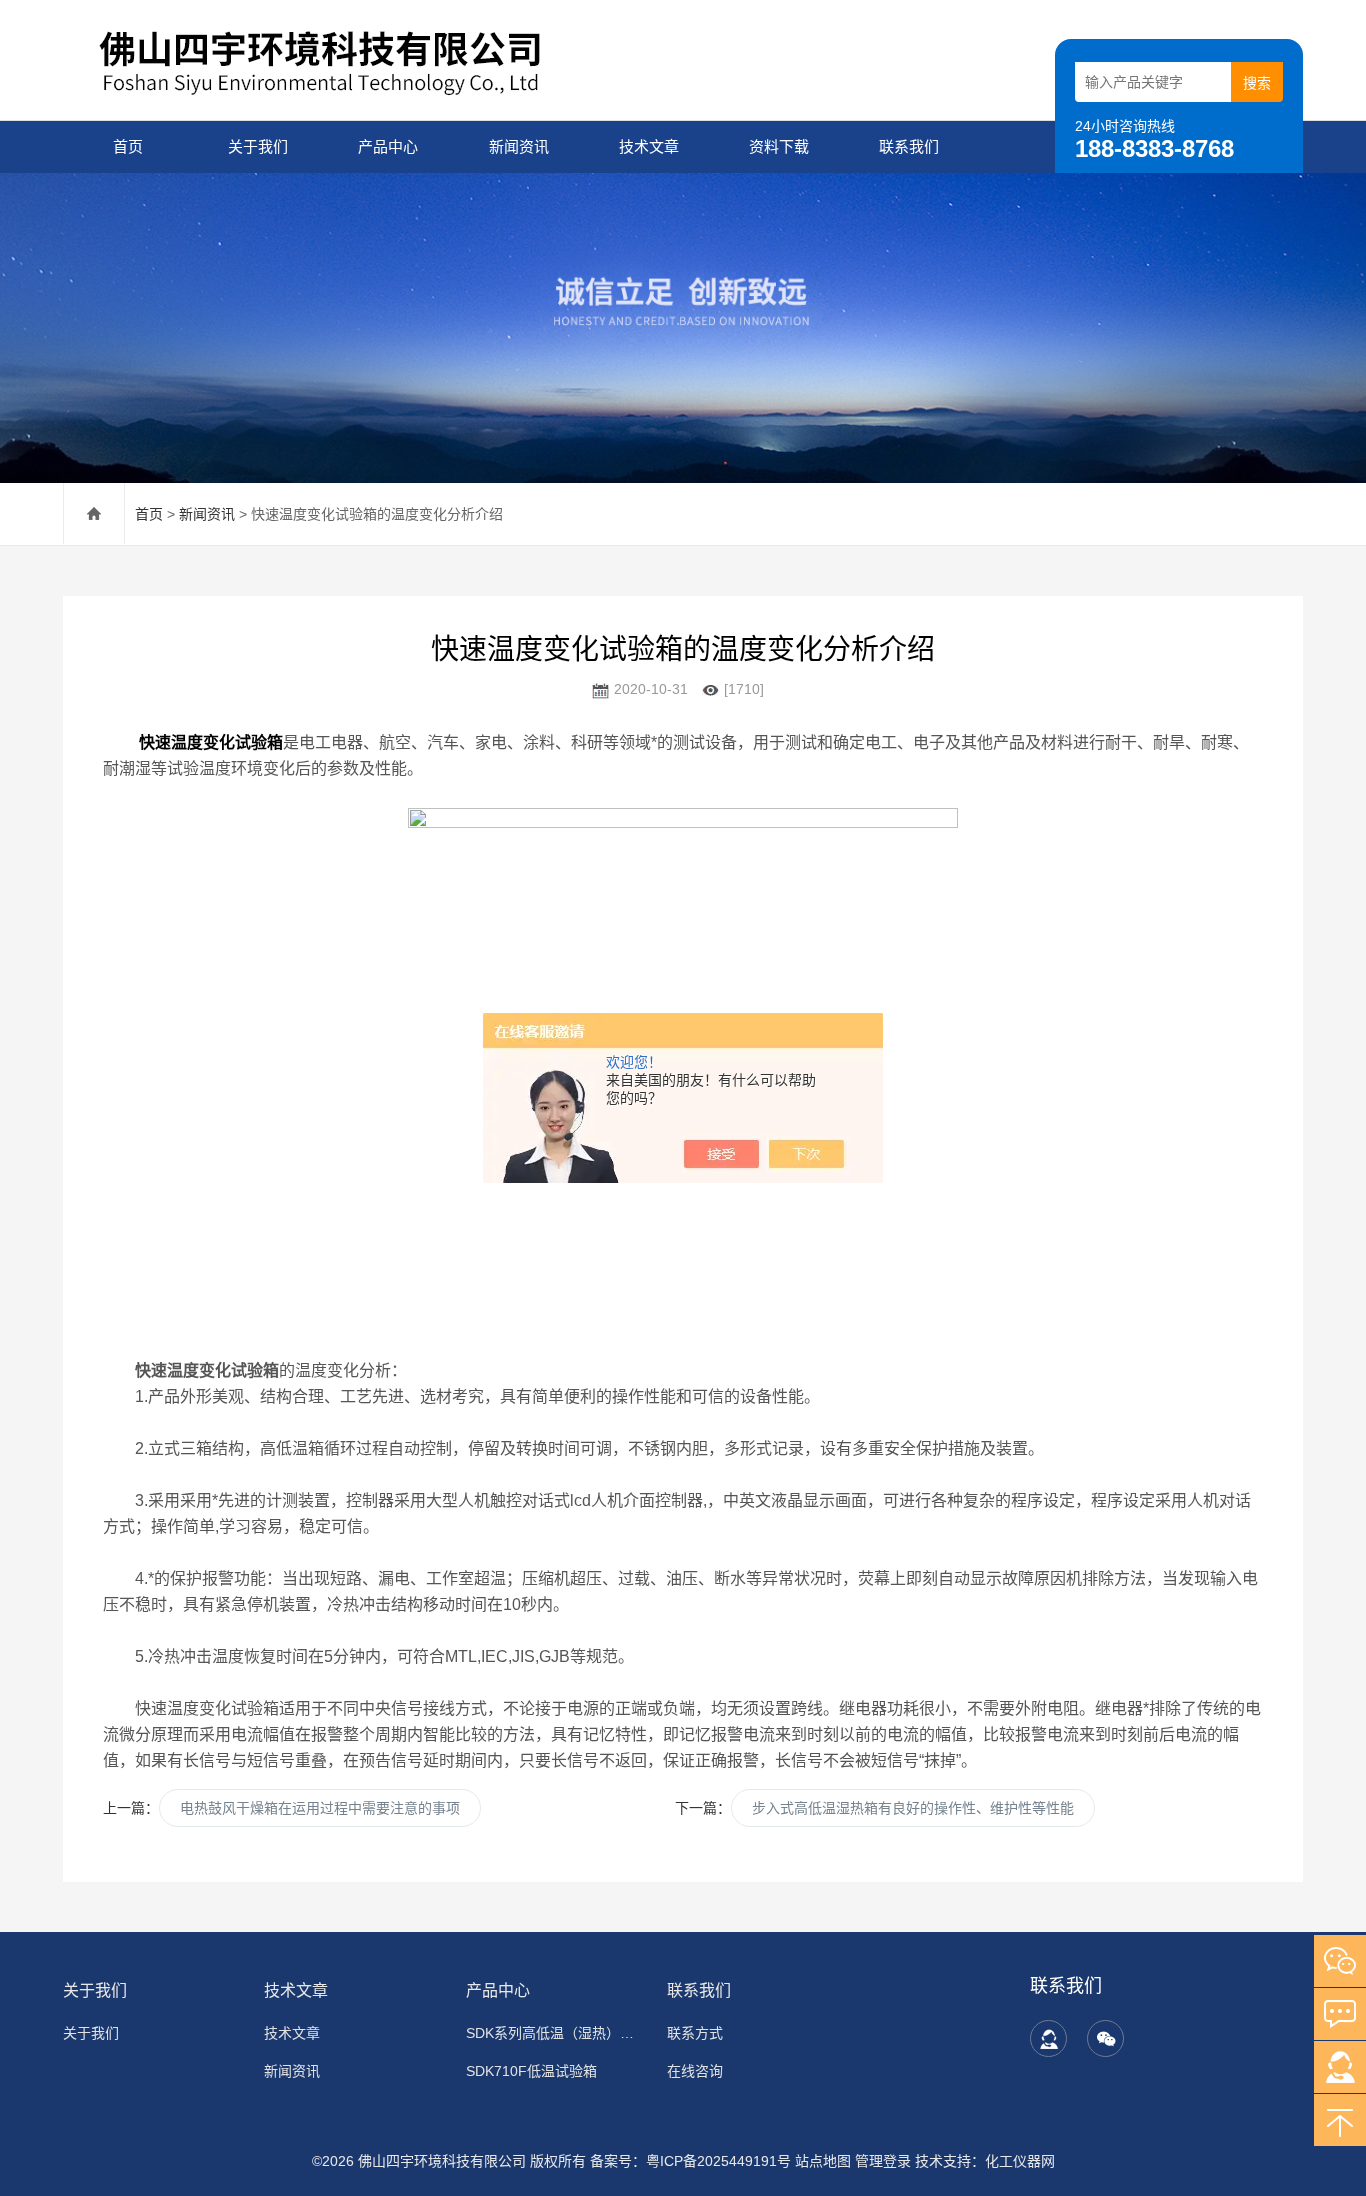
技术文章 (649, 146)
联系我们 (909, 146)
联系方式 (695, 2033)
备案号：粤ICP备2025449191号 (690, 2161)
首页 (128, 146)
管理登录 (883, 2161)
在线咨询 (695, 2071)
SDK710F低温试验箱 (531, 2071)
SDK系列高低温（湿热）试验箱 (554, 2033)
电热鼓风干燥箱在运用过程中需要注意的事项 (320, 1808)
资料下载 (779, 146)
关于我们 (258, 146)
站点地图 (823, 2161)
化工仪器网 (1020, 2161)
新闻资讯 (519, 146)
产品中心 (388, 146)
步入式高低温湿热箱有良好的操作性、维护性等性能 (913, 1808)
